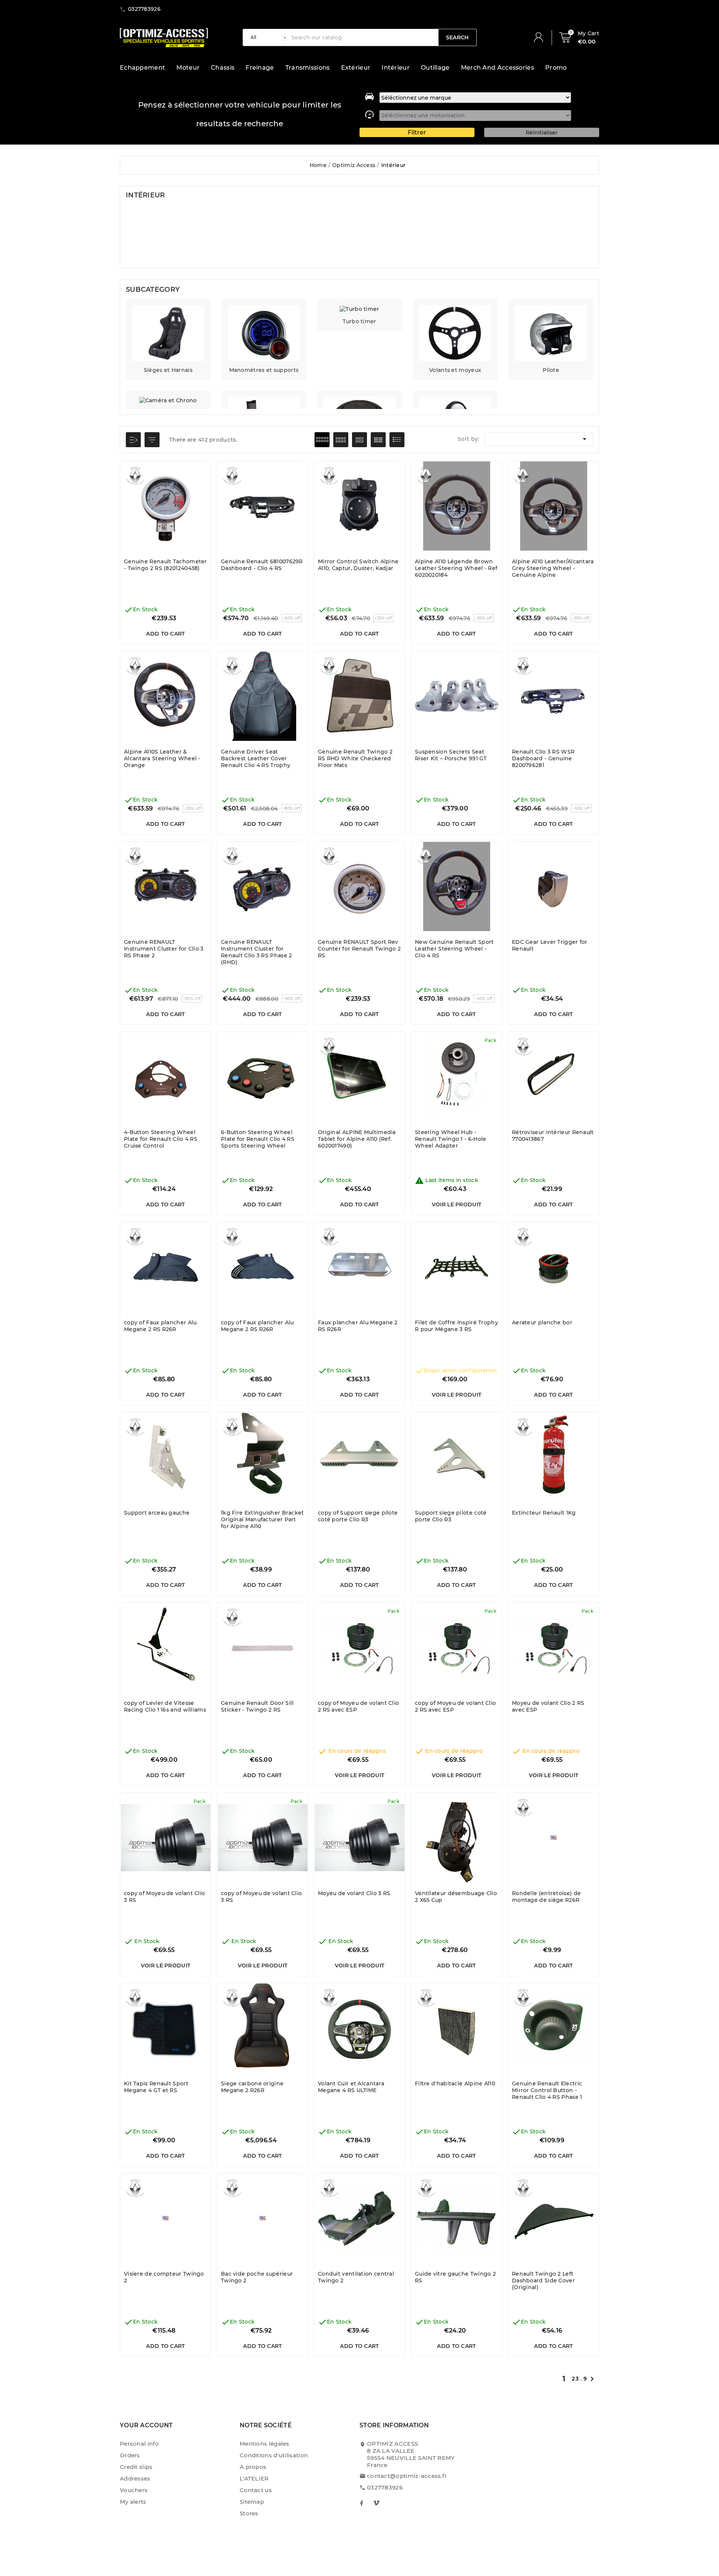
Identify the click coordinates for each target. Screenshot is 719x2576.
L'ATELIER (254, 2478)
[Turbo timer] (359, 309)
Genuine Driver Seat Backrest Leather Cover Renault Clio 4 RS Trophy (256, 758)
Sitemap (252, 2502)
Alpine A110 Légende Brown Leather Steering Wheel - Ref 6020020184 (456, 568)
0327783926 (385, 2487)
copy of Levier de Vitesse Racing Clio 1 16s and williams (165, 1706)
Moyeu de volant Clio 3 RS (354, 1893)
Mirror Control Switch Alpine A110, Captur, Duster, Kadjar (358, 565)
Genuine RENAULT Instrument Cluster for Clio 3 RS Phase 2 (164, 949)
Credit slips (136, 2467)
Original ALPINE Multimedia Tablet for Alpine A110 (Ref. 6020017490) (357, 1139)
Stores (249, 2513)
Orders (130, 2455)
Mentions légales (265, 2444)
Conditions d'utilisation (274, 2455)
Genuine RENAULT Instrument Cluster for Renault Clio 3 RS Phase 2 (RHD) (257, 952)
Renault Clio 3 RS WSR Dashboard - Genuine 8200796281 (543, 758)
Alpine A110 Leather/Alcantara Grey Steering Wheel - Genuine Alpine (553, 568)
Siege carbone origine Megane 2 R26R (252, 2087)
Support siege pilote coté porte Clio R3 (451, 1516)
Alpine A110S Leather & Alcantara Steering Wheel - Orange (162, 758)
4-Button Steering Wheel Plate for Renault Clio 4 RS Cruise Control (161, 1139)
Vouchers (134, 2490)
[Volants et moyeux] (455, 333)
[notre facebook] (361, 2503)
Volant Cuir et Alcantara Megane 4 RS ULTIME (351, 2087)
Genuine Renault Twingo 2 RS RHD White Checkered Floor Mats (355, 758)
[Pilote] (551, 333)
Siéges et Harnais (168, 370)
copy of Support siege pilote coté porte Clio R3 (358, 1516)
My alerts (133, 2502)
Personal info (139, 2444)
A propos (253, 2467)
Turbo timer (359, 321)
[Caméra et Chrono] (168, 400)
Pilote (551, 370)
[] (541, 37)
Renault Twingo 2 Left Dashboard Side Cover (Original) (543, 2280)
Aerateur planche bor (542, 1322)
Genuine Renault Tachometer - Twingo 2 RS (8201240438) (166, 565)
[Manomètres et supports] (264, 333)
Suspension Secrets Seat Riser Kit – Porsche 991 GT (451, 755)
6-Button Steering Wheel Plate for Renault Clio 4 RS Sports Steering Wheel (258, 1139)
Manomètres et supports (264, 370)
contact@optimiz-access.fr (407, 2476)
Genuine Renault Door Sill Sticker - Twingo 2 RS (257, 1706)
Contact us (256, 2490)
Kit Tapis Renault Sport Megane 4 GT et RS (156, 2087)
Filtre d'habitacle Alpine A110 (455, 2083)
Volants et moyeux (455, 370)
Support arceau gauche (157, 1513)
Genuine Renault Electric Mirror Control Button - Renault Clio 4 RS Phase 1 (547, 2090)
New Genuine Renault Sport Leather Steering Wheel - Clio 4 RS (454, 949)
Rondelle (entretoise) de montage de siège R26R (546, 1897)
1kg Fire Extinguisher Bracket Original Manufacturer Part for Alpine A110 (263, 1519)
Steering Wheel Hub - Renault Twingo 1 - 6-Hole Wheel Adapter (451, 1139)
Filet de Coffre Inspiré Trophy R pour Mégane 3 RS (456, 1326)
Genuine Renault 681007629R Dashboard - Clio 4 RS (262, 565)
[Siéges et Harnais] (168, 333)
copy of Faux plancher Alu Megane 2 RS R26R (160, 1326)
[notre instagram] (376, 2503)
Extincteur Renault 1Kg (544, 1513)
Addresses (135, 2478)
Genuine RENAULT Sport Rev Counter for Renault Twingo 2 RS (359, 949)
